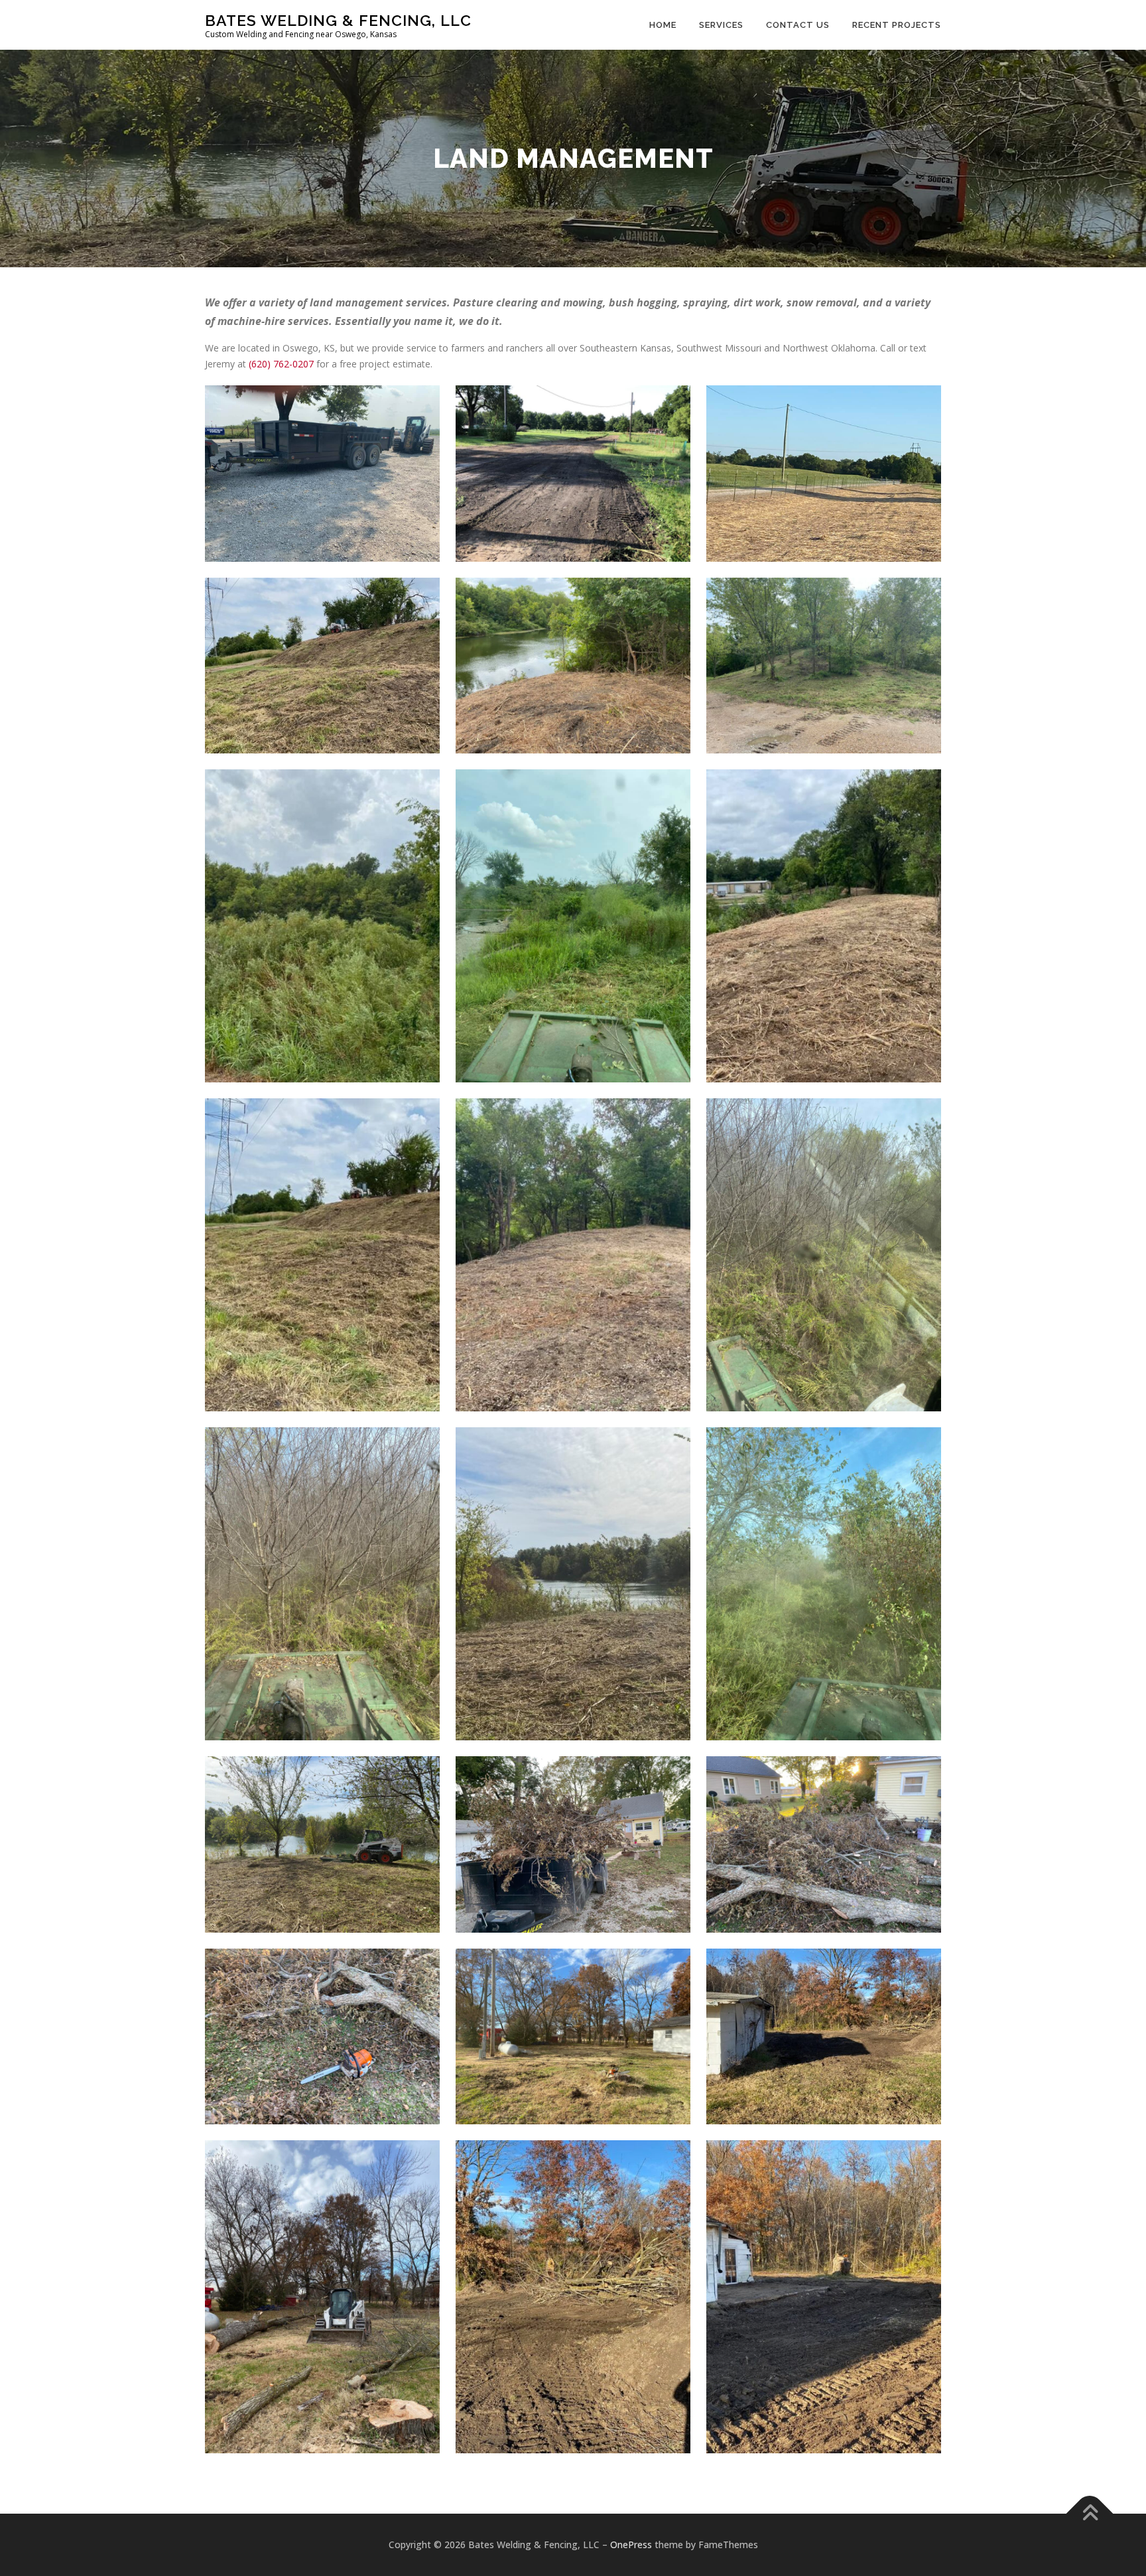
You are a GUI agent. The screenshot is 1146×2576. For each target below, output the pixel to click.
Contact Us (798, 25)
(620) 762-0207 (281, 364)
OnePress (631, 2544)
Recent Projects (897, 25)
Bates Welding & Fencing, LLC (338, 20)
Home (663, 25)
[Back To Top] (1090, 2514)
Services (721, 25)
